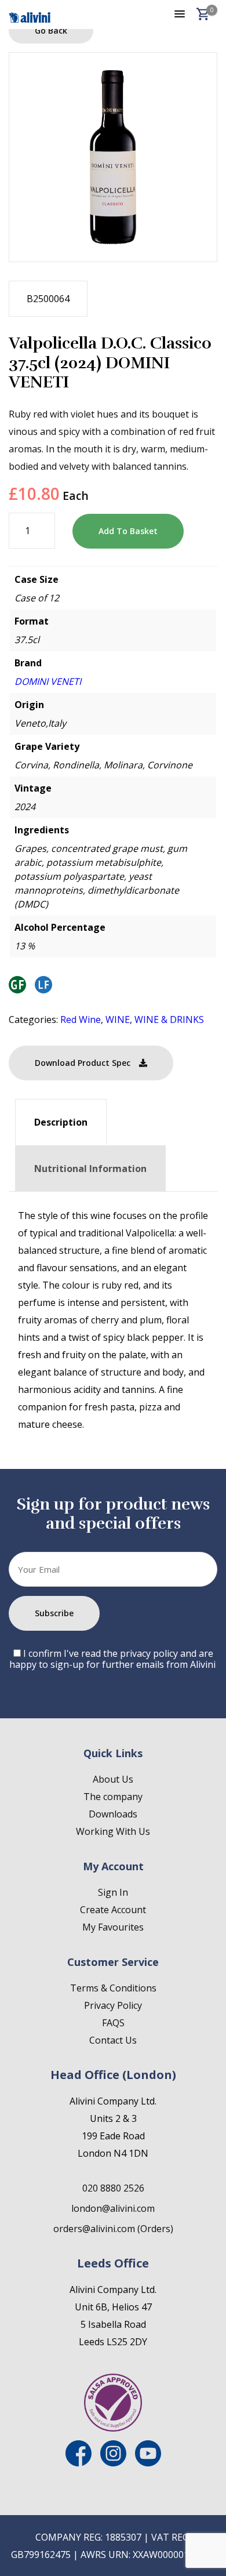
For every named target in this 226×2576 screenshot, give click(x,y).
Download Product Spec (83, 1063)
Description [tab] (61, 1122)
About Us (113, 1779)
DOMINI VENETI (48, 681)
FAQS (113, 2023)
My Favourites (113, 1927)
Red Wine (81, 1019)
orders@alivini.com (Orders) (113, 2229)
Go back (51, 30)
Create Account (113, 1910)
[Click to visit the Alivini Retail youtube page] (148, 2463)
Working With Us (113, 1831)
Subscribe (54, 1613)
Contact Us (113, 2040)
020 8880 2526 (113, 2188)
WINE (118, 1019)
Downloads (113, 1814)
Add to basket (128, 531)
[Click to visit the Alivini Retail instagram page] (113, 2463)
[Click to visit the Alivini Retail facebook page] (79, 2463)
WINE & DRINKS (169, 1019)
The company (113, 1797)
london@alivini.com (113, 2208)
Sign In (113, 1892)
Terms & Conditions (113, 1988)
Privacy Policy (113, 2005)
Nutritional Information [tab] (90, 1169)
